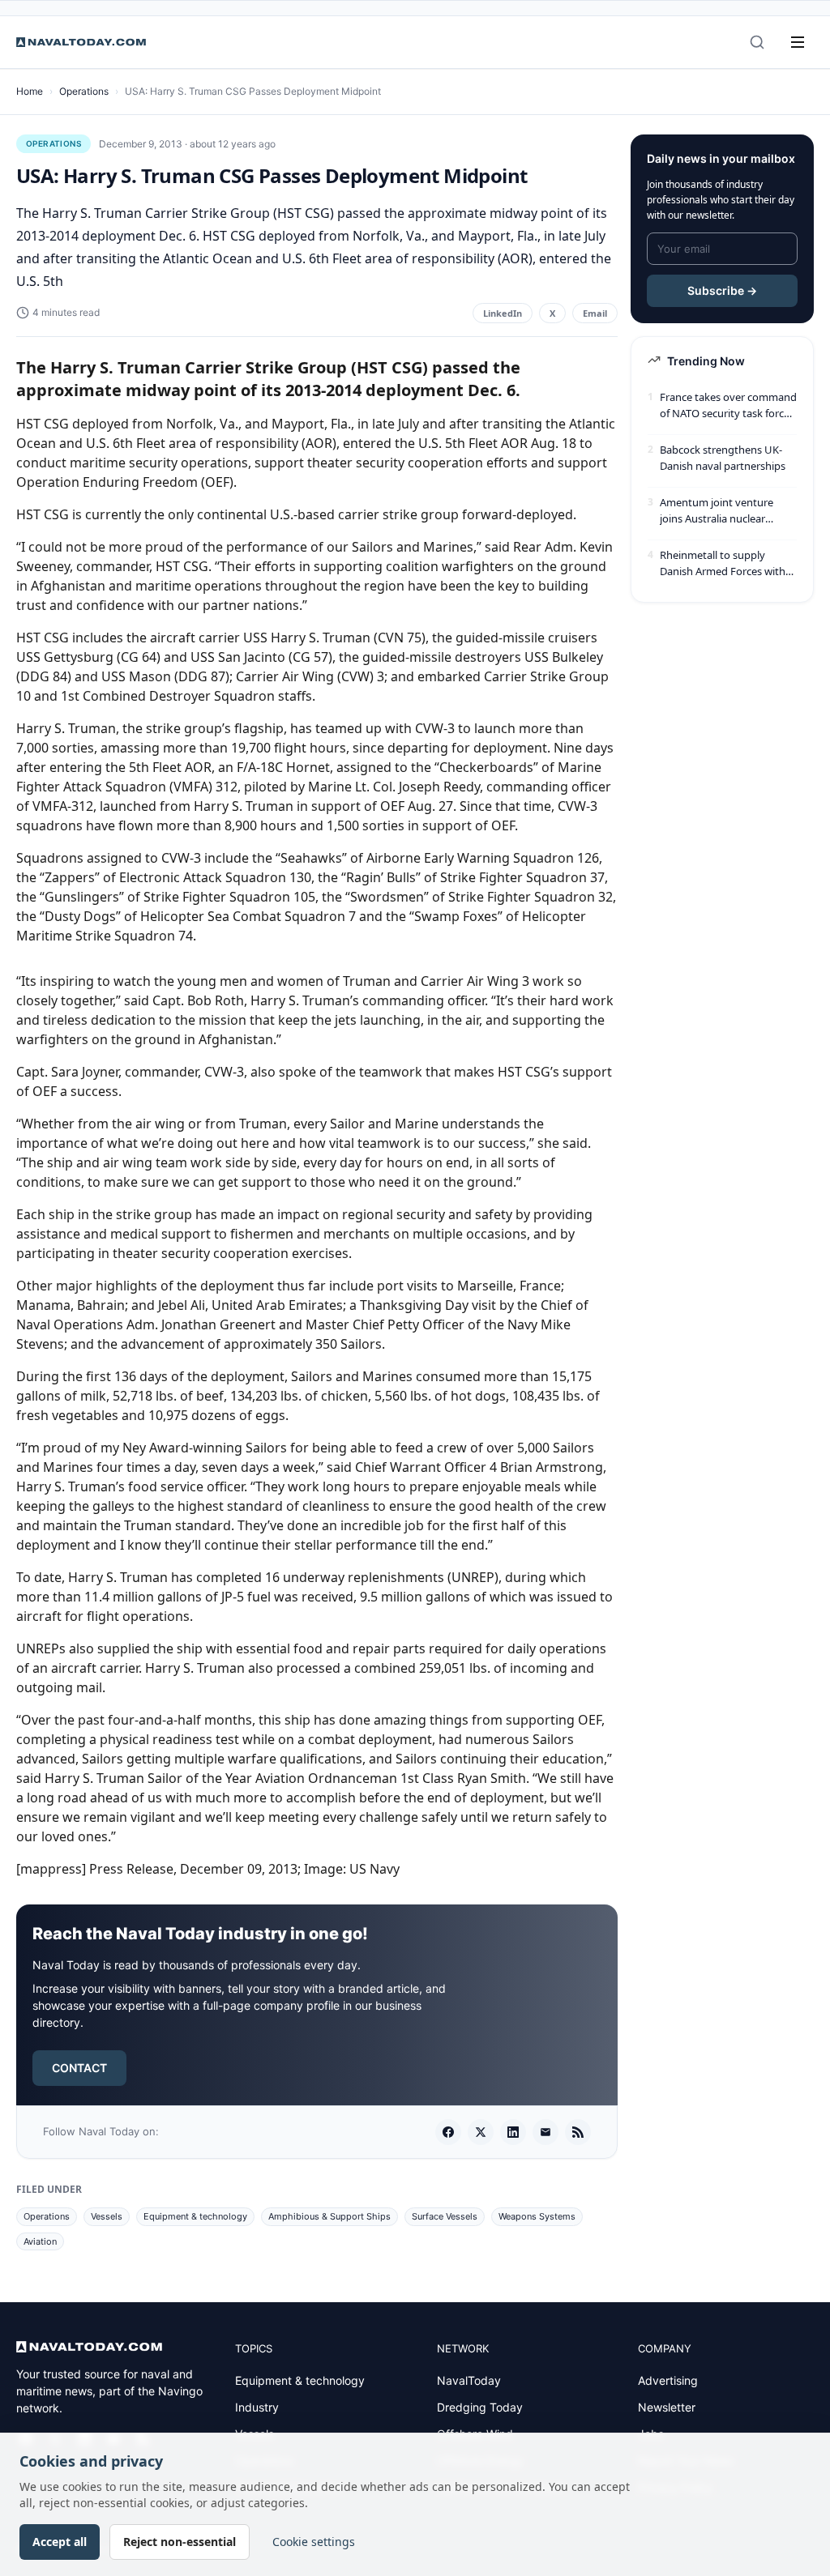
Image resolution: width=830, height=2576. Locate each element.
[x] (481, 2132)
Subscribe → (722, 290)
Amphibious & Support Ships (329, 2216)
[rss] (578, 2132)
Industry (257, 2407)
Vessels (107, 2216)
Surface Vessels (445, 2216)
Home (30, 91)
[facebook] (448, 2132)
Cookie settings (314, 2542)
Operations (84, 91)
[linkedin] (513, 2132)
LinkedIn (503, 313)
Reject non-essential (180, 2542)
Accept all (60, 2542)
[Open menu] (798, 42)
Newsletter (667, 2407)
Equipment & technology (195, 2216)
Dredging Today (480, 2407)
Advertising (668, 2380)
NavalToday (469, 2380)
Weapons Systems (537, 2216)
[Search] (757, 42)
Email (595, 313)
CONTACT (79, 2068)
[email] (545, 2132)
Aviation (40, 2241)
